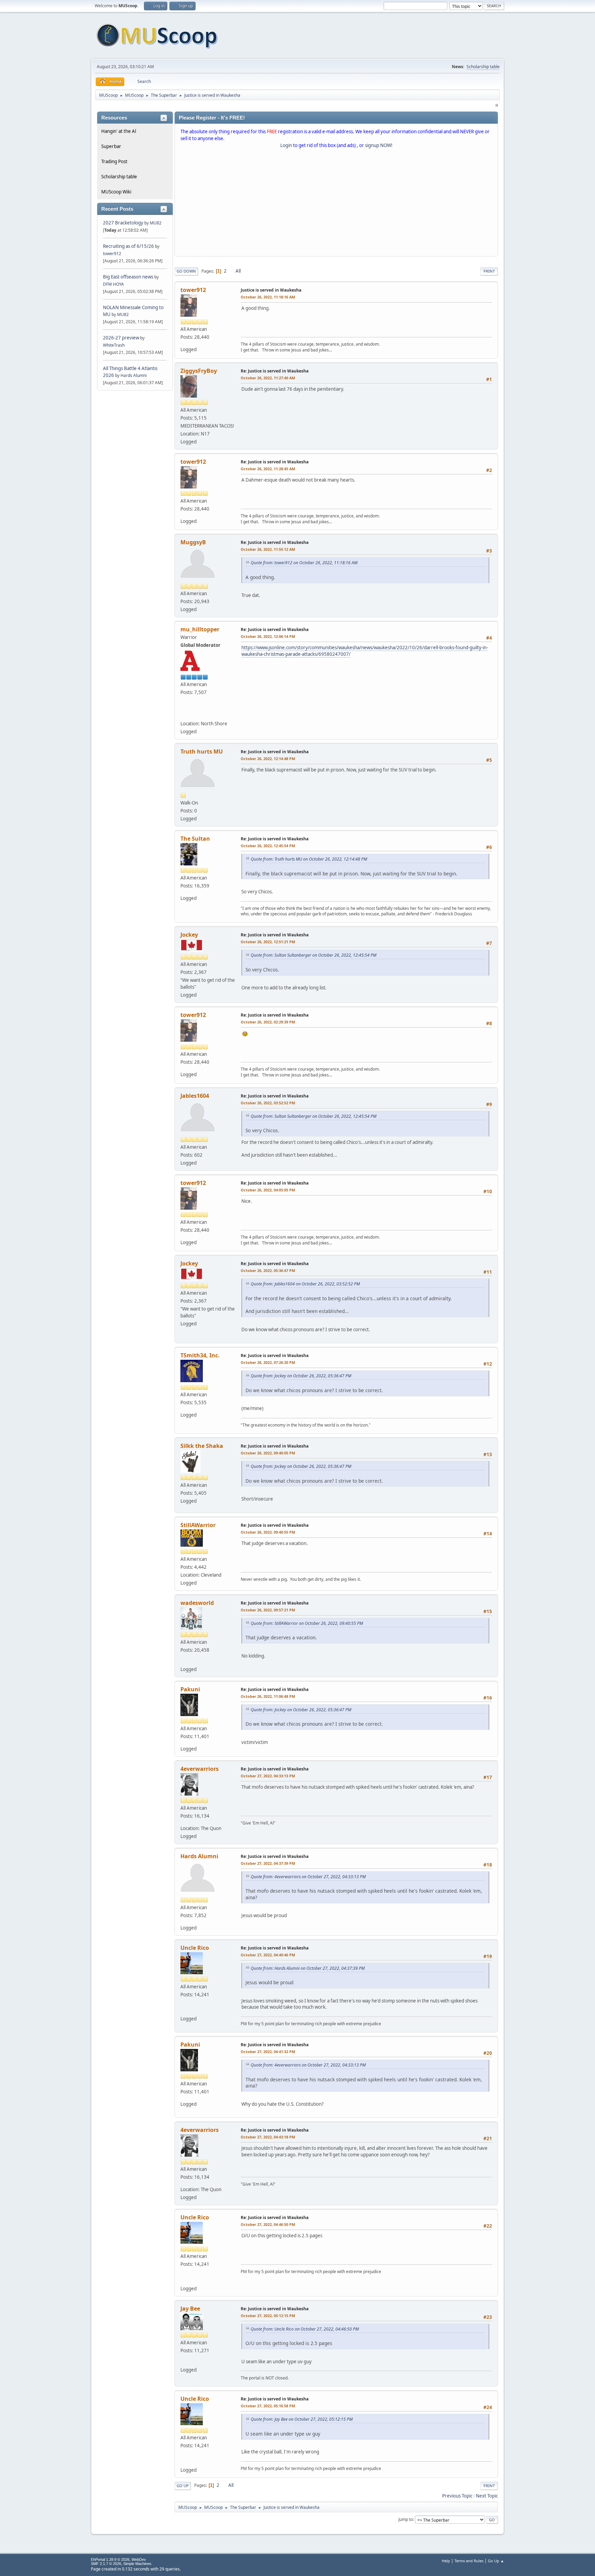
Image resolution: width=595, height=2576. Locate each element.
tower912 (112, 254)
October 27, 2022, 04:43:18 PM (268, 2137)
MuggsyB (193, 542)
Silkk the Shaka (202, 1446)
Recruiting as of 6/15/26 (128, 246)
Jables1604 (195, 1096)
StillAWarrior (198, 1525)
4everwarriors (200, 1769)
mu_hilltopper (200, 629)
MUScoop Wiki (116, 192)
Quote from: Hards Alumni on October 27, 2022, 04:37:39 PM (308, 1968)
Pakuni (190, 1689)
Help (446, 2561)
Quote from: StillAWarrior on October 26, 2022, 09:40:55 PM (307, 1623)
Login (286, 145)
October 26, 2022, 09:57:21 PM (268, 1610)
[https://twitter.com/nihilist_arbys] (185, 713)
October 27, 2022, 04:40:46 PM (268, 1955)
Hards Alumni (134, 375)
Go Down (186, 271)
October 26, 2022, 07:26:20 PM (268, 1362)
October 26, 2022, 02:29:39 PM (268, 1022)
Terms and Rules (469, 2561)
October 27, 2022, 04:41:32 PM (268, 2052)
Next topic (487, 2496)
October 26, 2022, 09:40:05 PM (268, 1453)
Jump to (406, 2519)
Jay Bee (190, 2309)
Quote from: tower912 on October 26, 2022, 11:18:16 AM (304, 563)
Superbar (111, 146)
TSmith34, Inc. (200, 1355)
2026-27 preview (121, 338)
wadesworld (197, 1603)
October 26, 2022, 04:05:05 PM (268, 1190)
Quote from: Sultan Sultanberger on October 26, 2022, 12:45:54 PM (314, 955)
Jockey (189, 935)
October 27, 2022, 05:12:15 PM (268, 2316)
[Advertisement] (336, 204)
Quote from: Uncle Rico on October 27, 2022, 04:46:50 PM (305, 2329)
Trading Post (114, 161)
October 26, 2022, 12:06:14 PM (268, 636)
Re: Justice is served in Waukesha (275, 371)
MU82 (156, 223)
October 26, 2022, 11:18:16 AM (268, 297)
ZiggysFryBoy (199, 371)
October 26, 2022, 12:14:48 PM (268, 759)
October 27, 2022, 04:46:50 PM (268, 2224)
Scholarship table (483, 67)
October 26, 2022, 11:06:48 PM (268, 1696)
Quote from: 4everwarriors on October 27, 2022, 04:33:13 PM (308, 1877)
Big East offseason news (128, 277)
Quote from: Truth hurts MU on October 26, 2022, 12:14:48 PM (309, 859)
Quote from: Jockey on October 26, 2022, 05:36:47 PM (301, 1376)
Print (489, 271)
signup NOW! (379, 145)
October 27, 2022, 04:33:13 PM (268, 1776)
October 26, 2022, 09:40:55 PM (268, 1532)
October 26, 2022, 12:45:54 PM (268, 846)
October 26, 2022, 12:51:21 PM (268, 942)
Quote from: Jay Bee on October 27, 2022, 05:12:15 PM (302, 2419)
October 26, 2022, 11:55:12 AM (268, 549)
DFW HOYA (113, 284)
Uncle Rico (195, 1948)
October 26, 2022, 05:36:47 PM (268, 1270)
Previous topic (457, 2496)
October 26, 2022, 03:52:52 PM (268, 1103)
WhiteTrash (114, 345)
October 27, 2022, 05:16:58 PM (268, 2406)
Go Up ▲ (496, 2561)
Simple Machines (137, 2564)
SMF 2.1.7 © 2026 (106, 2564)
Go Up (183, 2486)
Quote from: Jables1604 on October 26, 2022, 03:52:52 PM (305, 1284)
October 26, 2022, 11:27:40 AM (268, 378)
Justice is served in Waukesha (271, 290)
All (238, 271)
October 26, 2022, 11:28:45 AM (268, 469)
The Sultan (195, 839)
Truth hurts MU (202, 751)
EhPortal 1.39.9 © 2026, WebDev (118, 2559)
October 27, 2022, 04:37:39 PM (268, 1863)
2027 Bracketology (124, 223)
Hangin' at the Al (119, 131)
